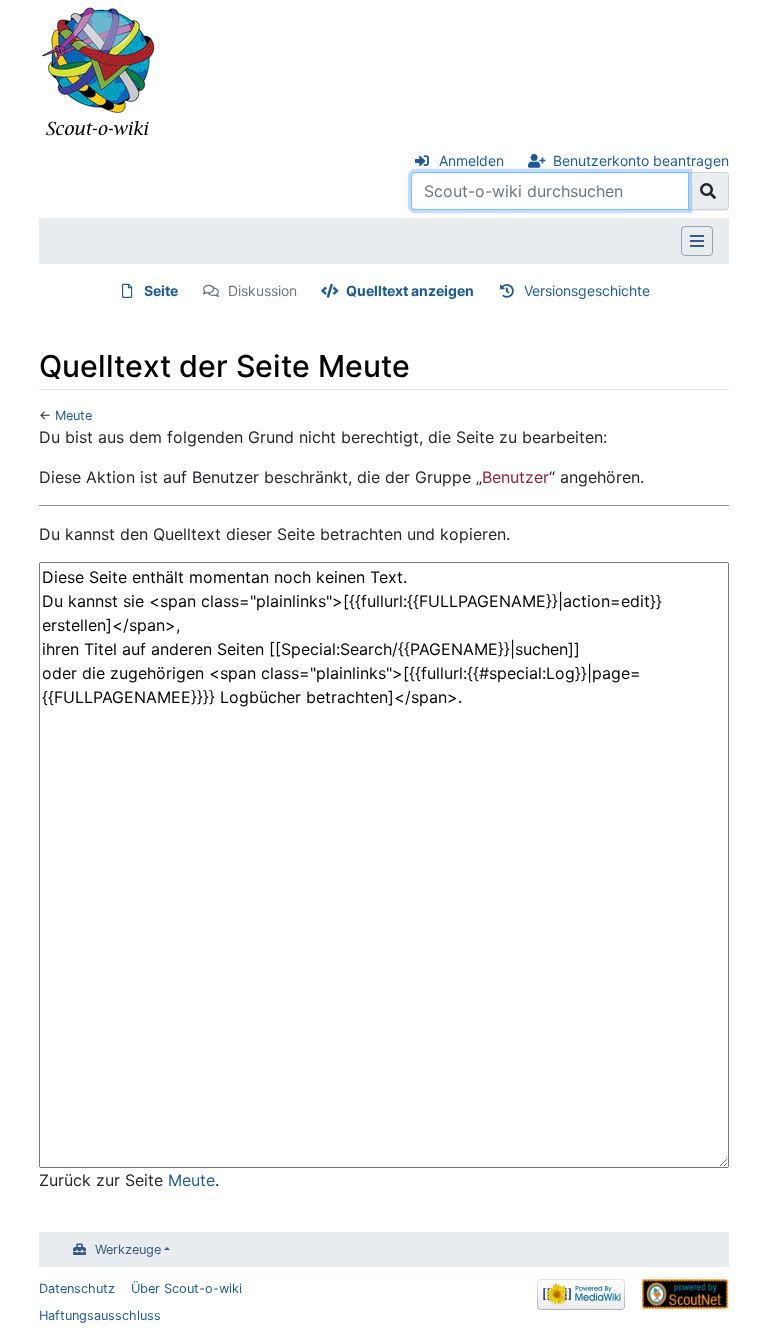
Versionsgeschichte (587, 290)
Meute (73, 415)
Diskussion (262, 290)
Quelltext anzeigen (410, 290)
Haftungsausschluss (100, 1315)
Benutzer (515, 477)
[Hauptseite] (99, 73)
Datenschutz (77, 1288)
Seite (161, 290)
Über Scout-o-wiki (186, 1288)
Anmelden (471, 160)
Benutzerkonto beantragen (641, 160)
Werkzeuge (128, 1249)
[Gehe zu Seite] (708, 191)
